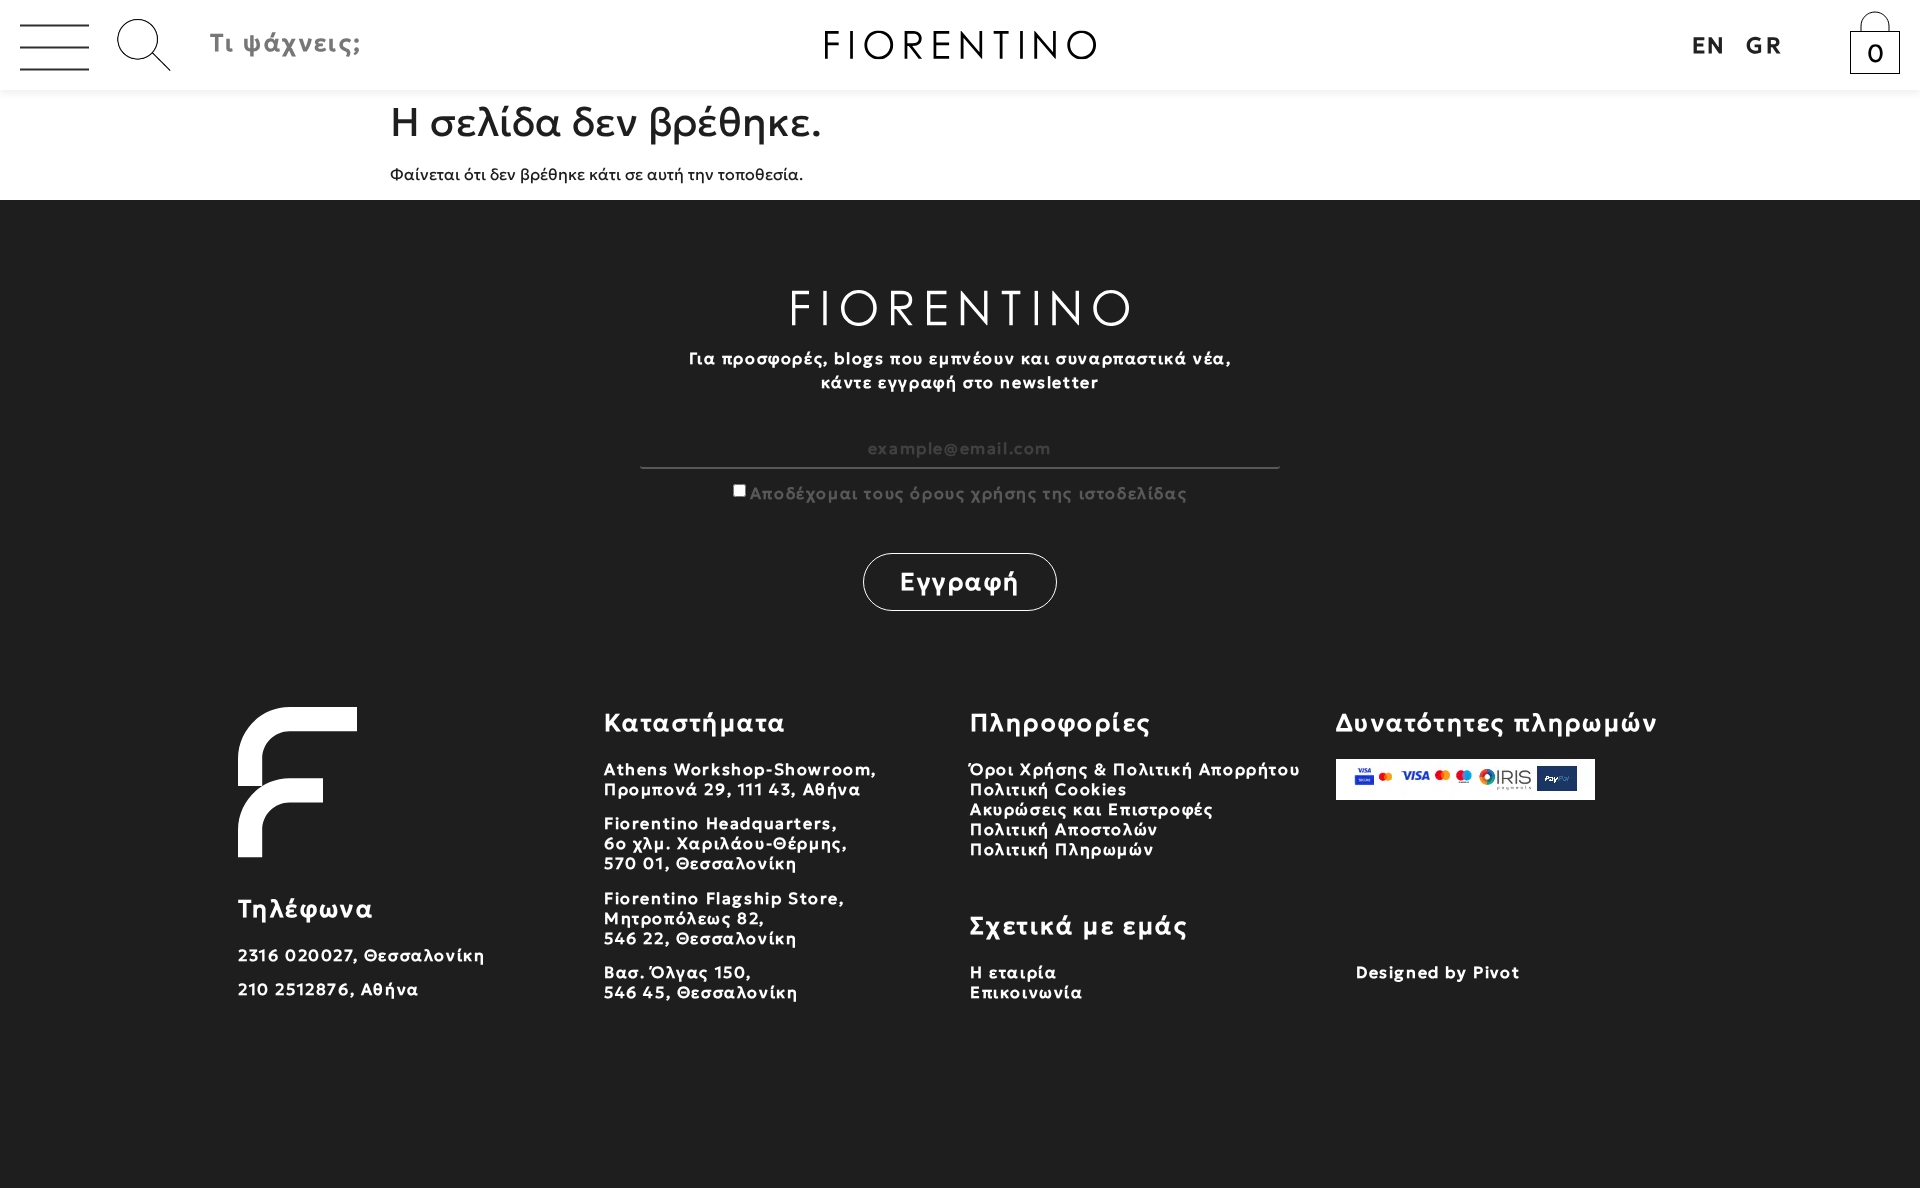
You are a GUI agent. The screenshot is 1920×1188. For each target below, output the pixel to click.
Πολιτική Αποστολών (1064, 829)
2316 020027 (295, 955)
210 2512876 (294, 989)
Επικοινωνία (1027, 992)
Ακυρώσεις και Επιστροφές (1091, 809)
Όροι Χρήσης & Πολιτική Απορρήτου (1135, 769)
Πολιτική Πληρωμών (1062, 849)
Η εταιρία (1013, 972)
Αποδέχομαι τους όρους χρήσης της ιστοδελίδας (968, 493)
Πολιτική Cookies (1049, 789)
